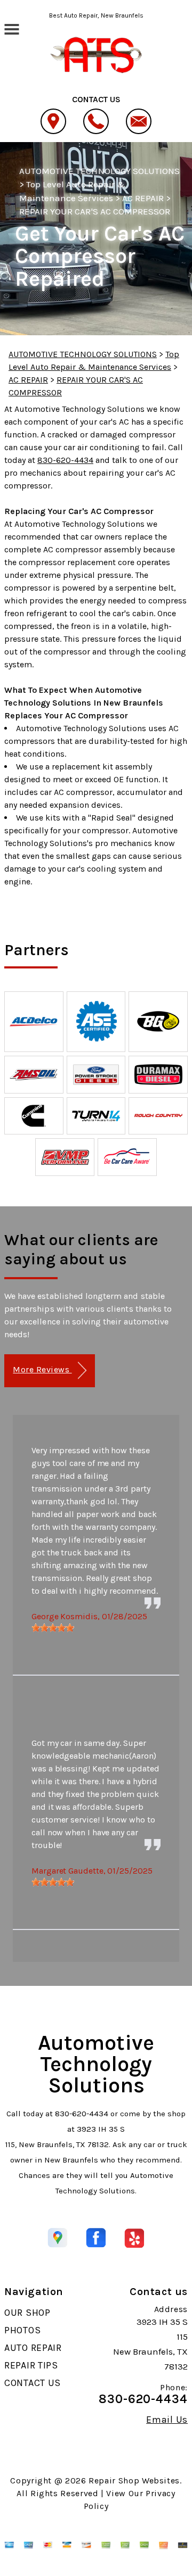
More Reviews (42, 1369)
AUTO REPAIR (33, 2348)
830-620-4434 (65, 460)
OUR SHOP (27, 2313)
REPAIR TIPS (31, 2365)
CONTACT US (33, 2383)
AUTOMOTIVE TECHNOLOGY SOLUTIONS (99, 171)
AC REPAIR (143, 198)
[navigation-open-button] (11, 28)
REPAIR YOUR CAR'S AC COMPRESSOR (95, 211)
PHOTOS (22, 2330)
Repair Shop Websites (134, 2480)
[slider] (53, 1628)
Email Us (167, 2420)
